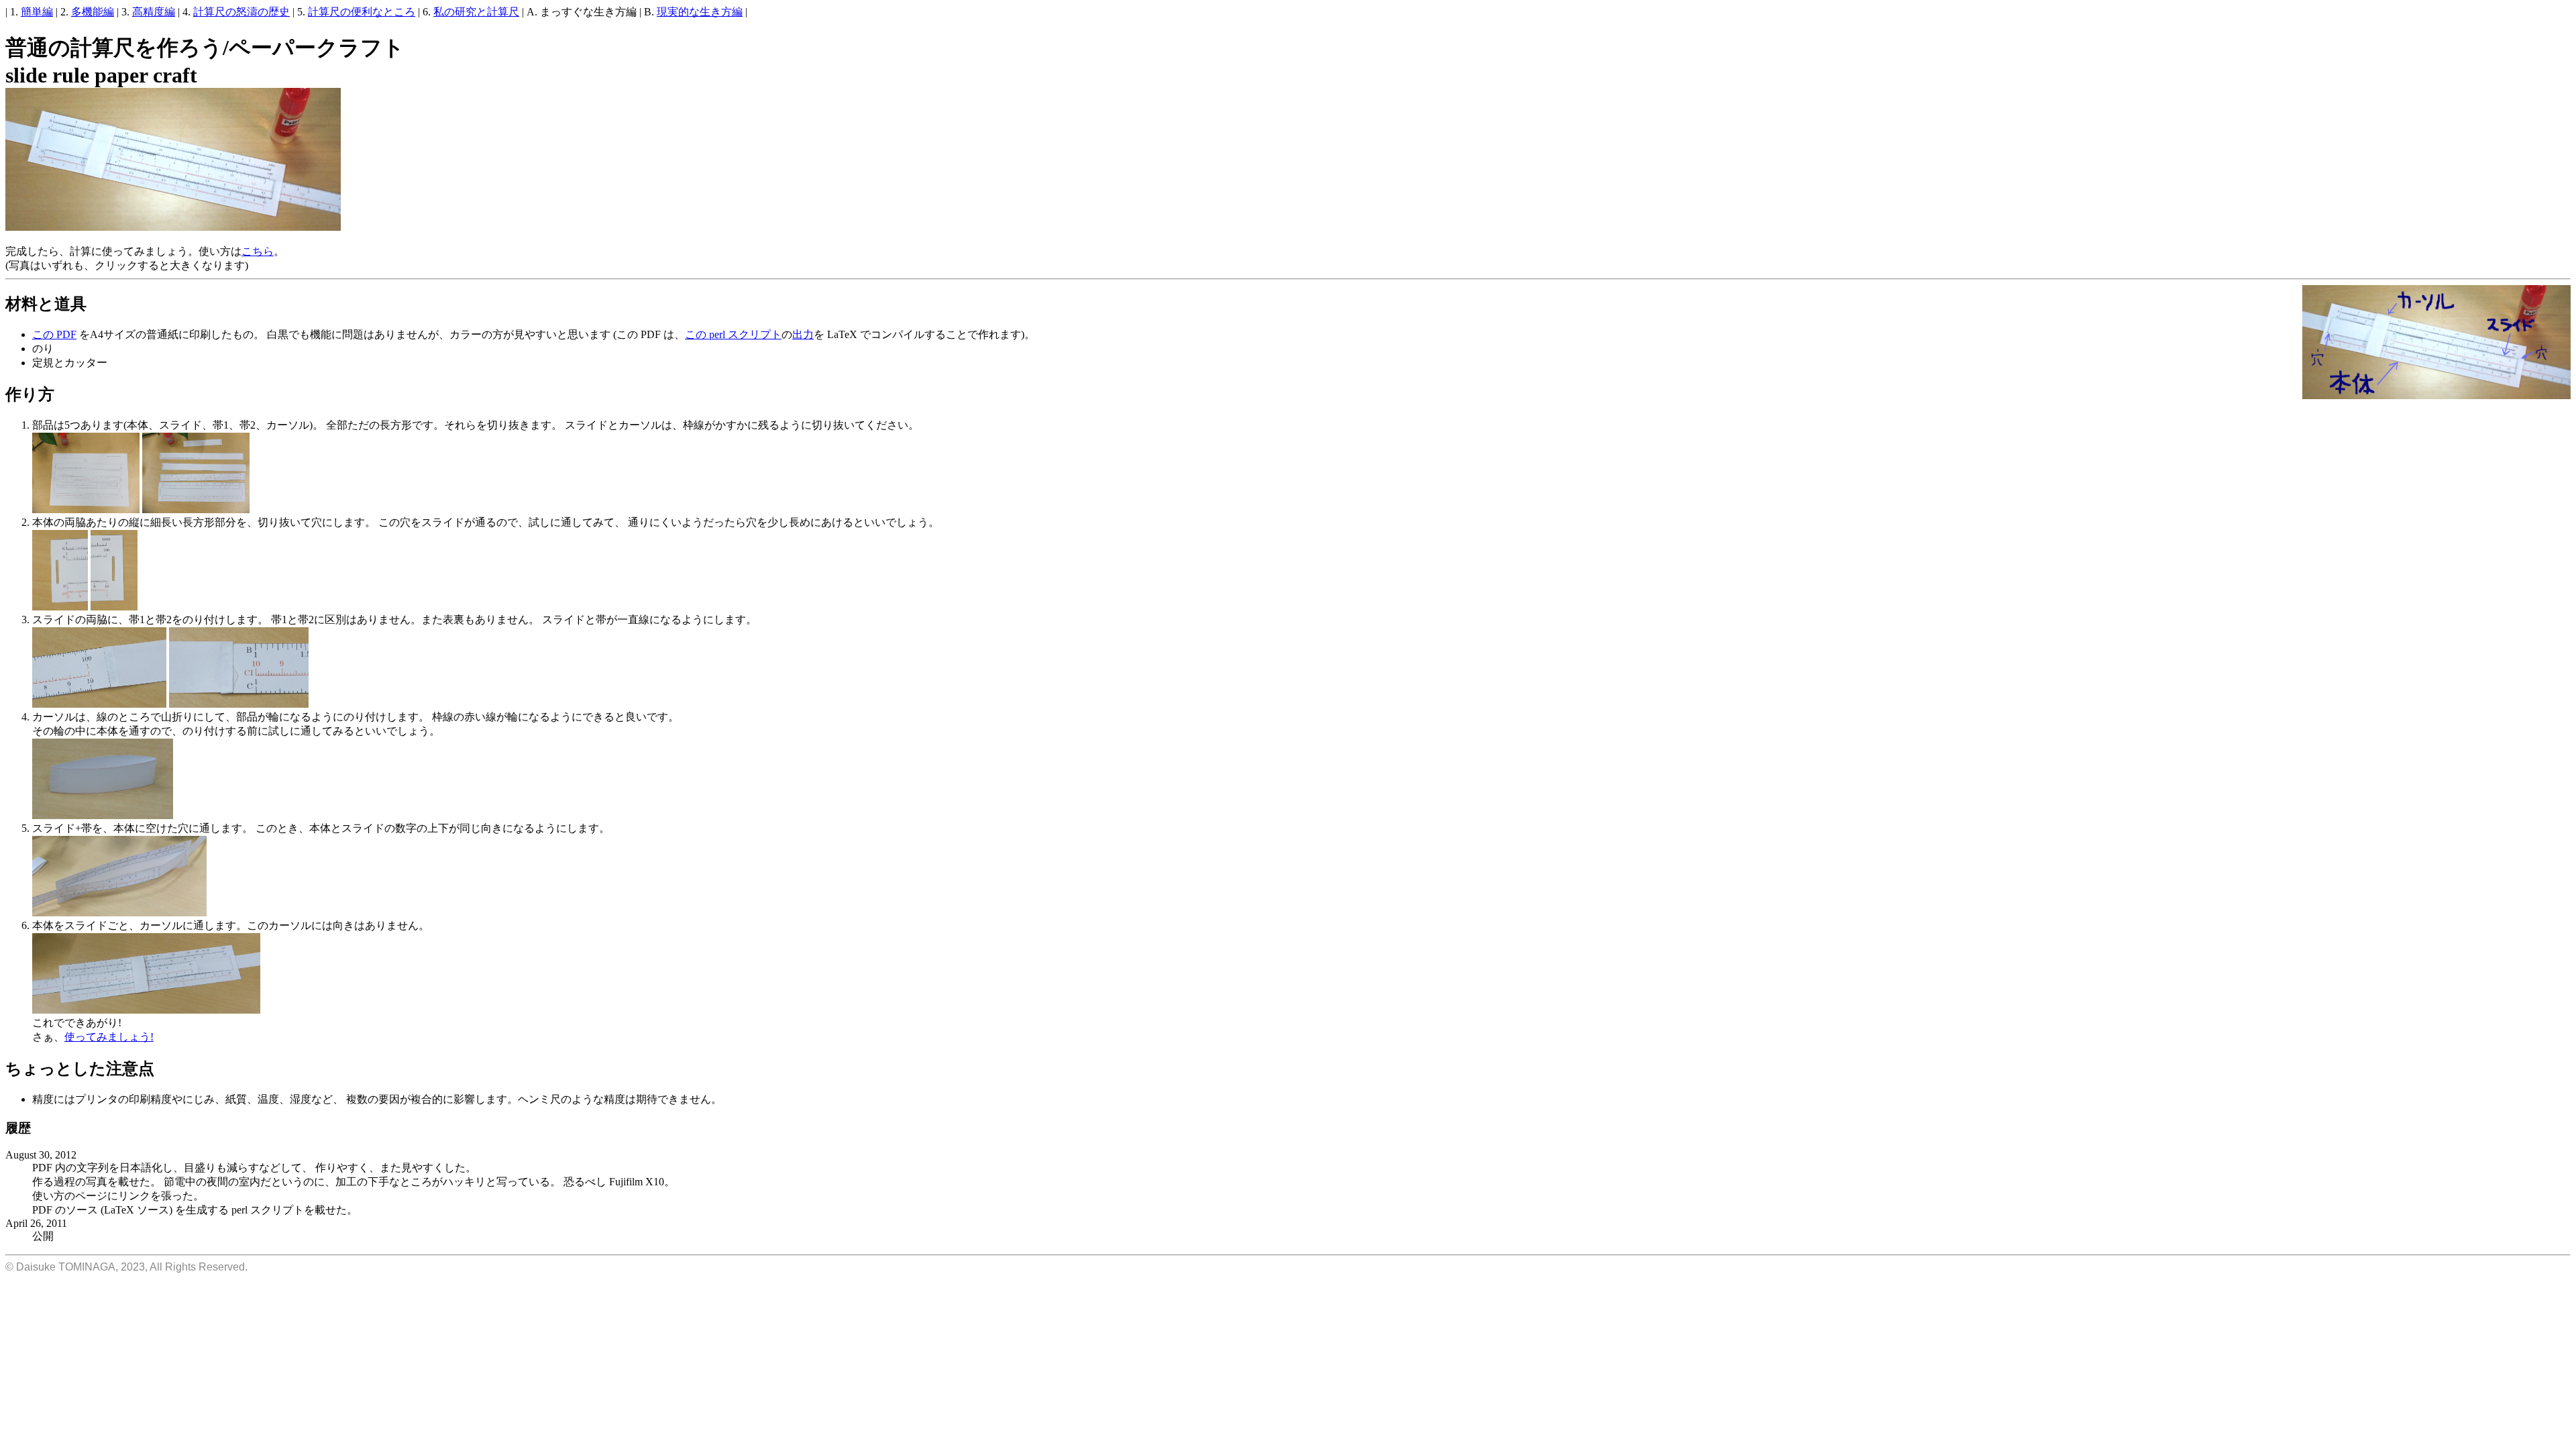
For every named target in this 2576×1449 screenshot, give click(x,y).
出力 (803, 334)
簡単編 (37, 12)
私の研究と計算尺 (476, 12)
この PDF (54, 334)
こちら (258, 251)
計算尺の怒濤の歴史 (241, 12)
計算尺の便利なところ (362, 12)
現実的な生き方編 (700, 12)
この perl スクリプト (733, 334)
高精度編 (154, 12)
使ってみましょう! (109, 1037)
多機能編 (93, 12)
